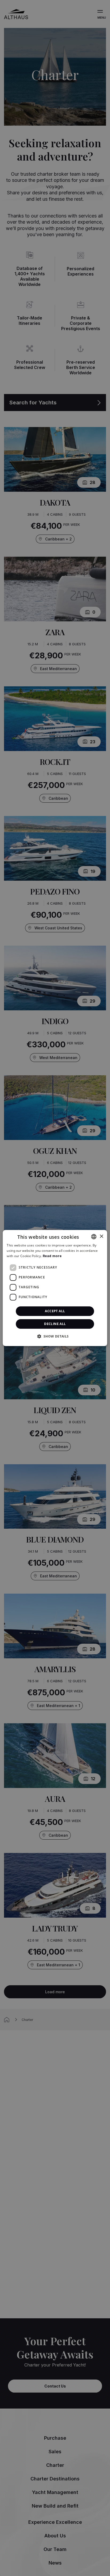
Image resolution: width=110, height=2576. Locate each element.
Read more (52, 1256)
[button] (55, 1336)
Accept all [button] (55, 1311)
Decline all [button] (55, 1324)
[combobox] (94, 1237)
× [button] (101, 1236)
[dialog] (55, 1288)
